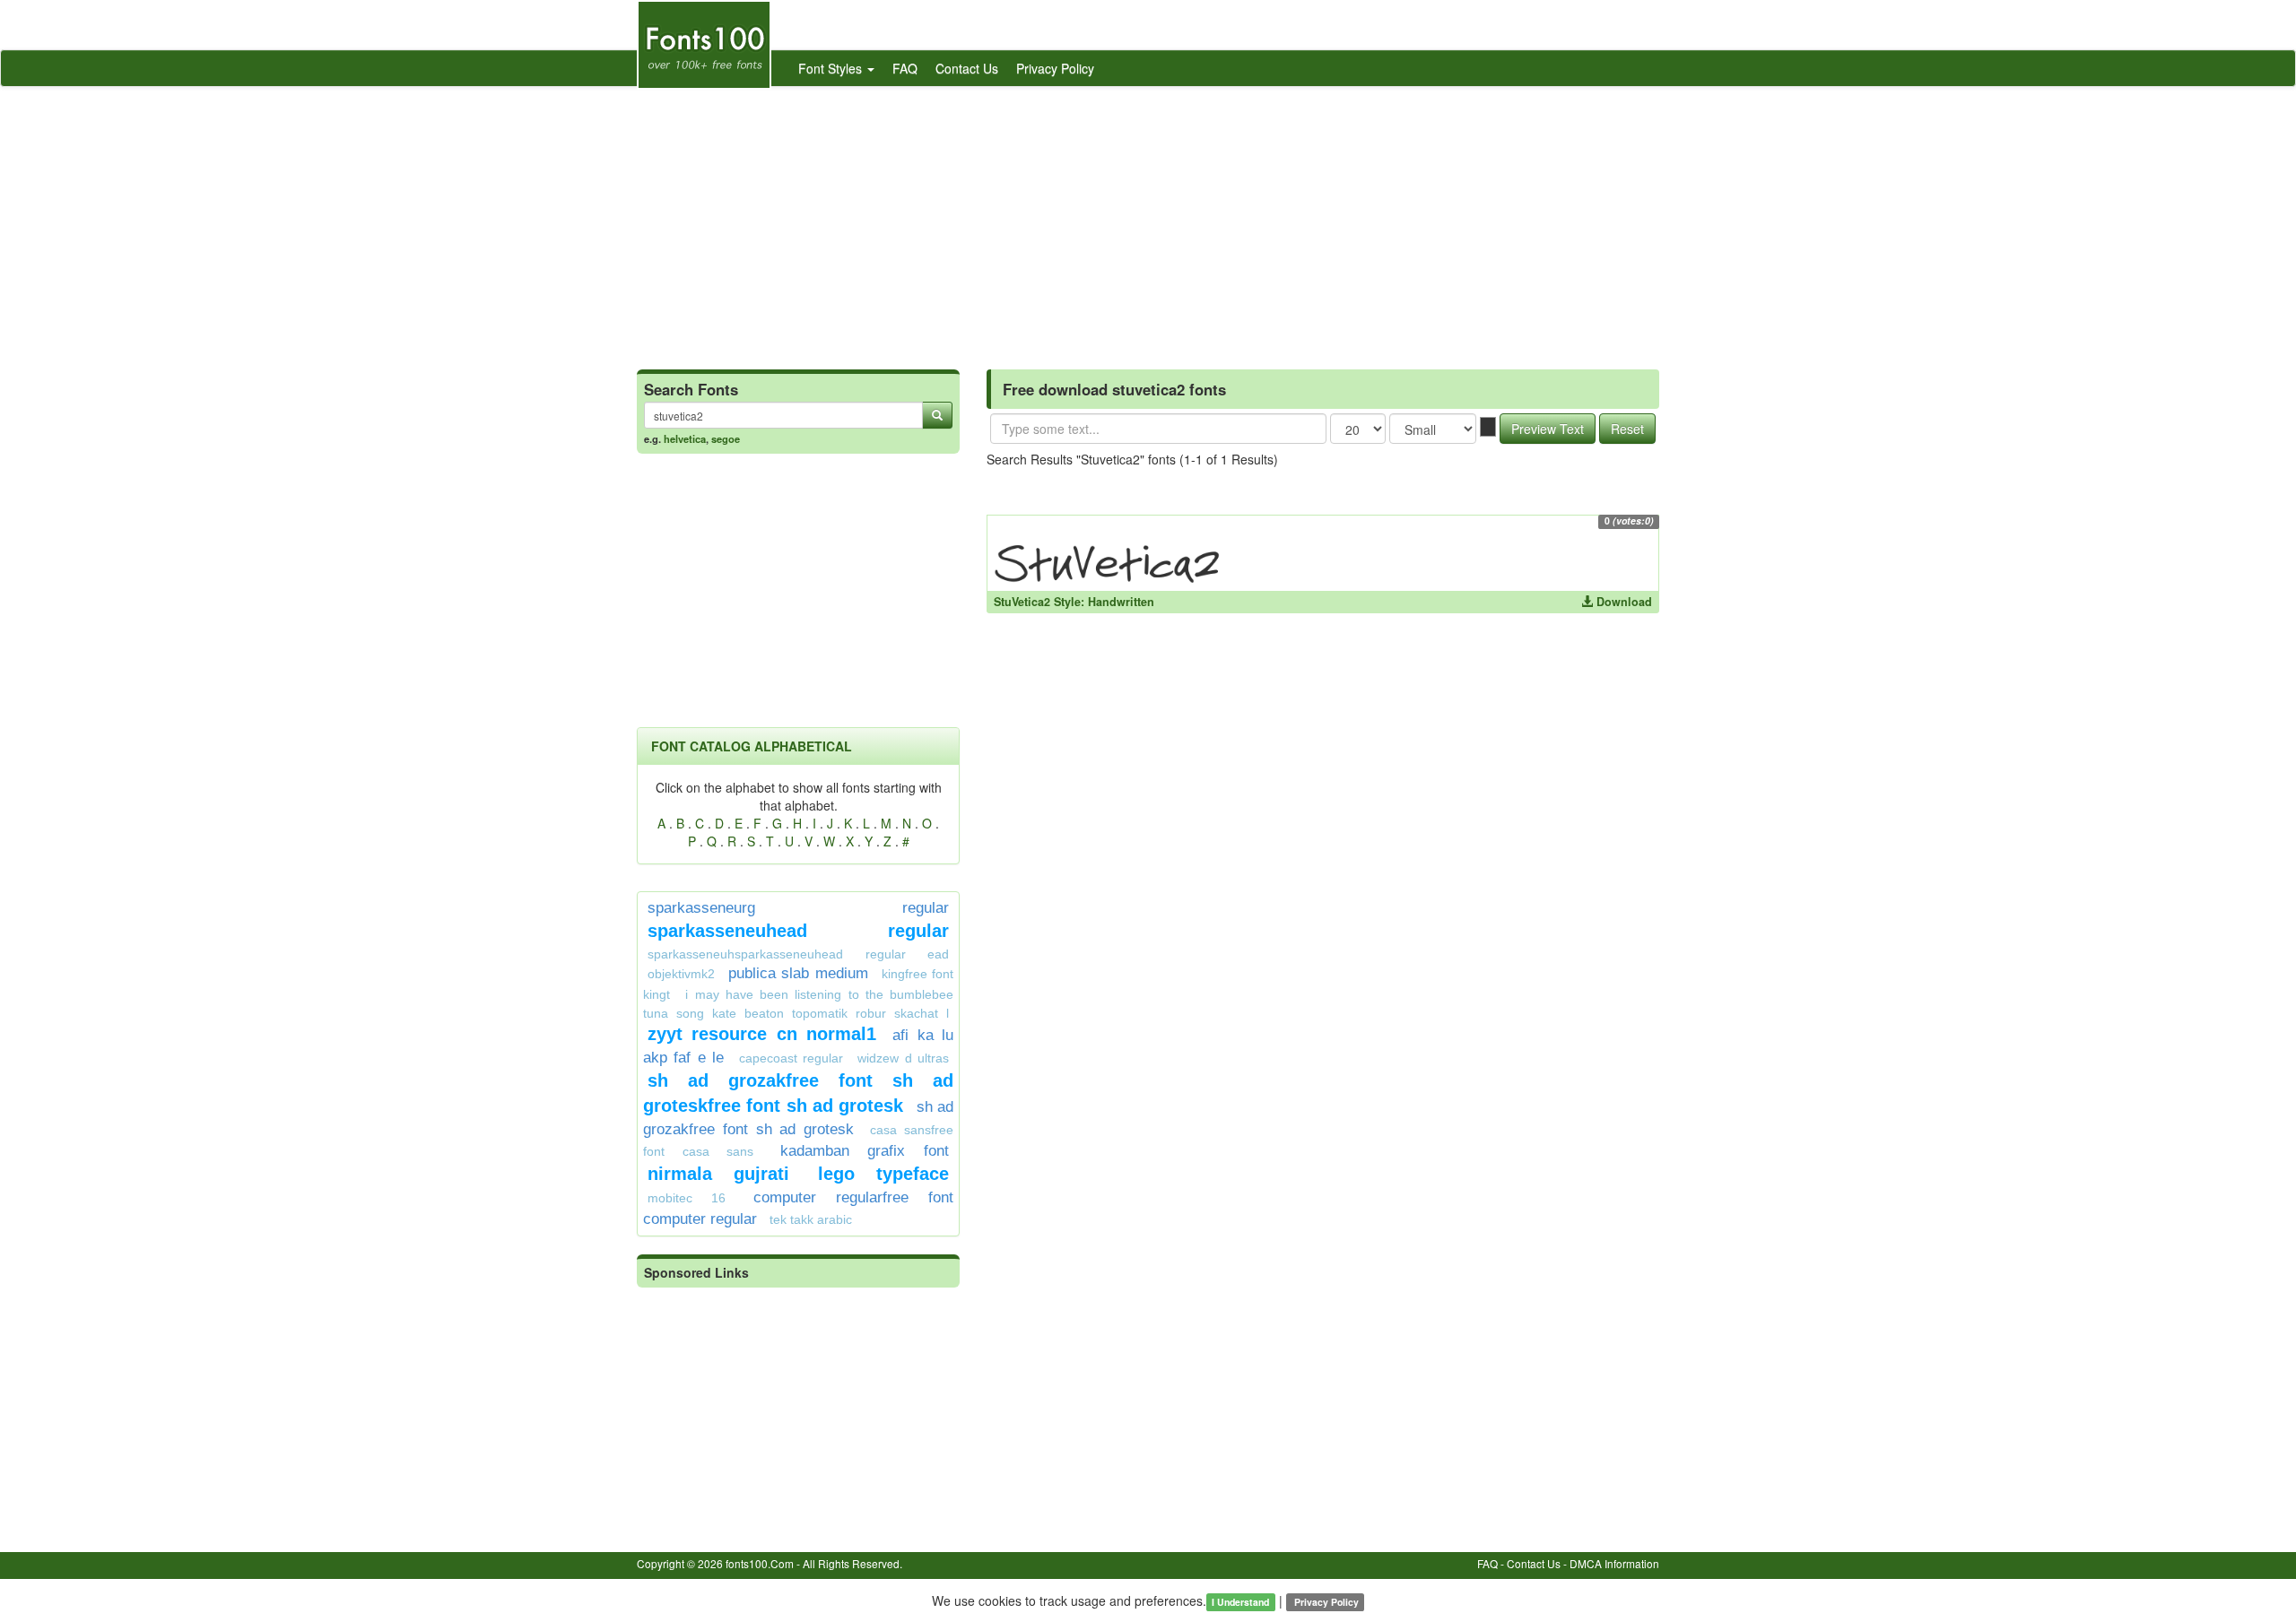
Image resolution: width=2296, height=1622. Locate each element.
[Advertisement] (1148, 221)
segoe (726, 438)
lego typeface (883, 1174)
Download (1622, 602)
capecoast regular (791, 1058)
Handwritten (1121, 602)
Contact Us (967, 68)
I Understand (1240, 1602)
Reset (1627, 429)
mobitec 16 (687, 1198)
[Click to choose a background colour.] (1488, 427)
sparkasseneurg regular (798, 908)
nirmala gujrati (718, 1174)
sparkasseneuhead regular (798, 931)
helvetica (685, 438)
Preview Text (1548, 429)
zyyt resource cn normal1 (762, 1034)
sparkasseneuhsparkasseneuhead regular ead (798, 954)
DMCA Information (1614, 1563)
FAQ (905, 68)
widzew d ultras (903, 1058)
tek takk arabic (811, 1219)
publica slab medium (798, 973)
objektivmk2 (681, 974)
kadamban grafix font (865, 1151)
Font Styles (832, 68)
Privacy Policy (1055, 68)
